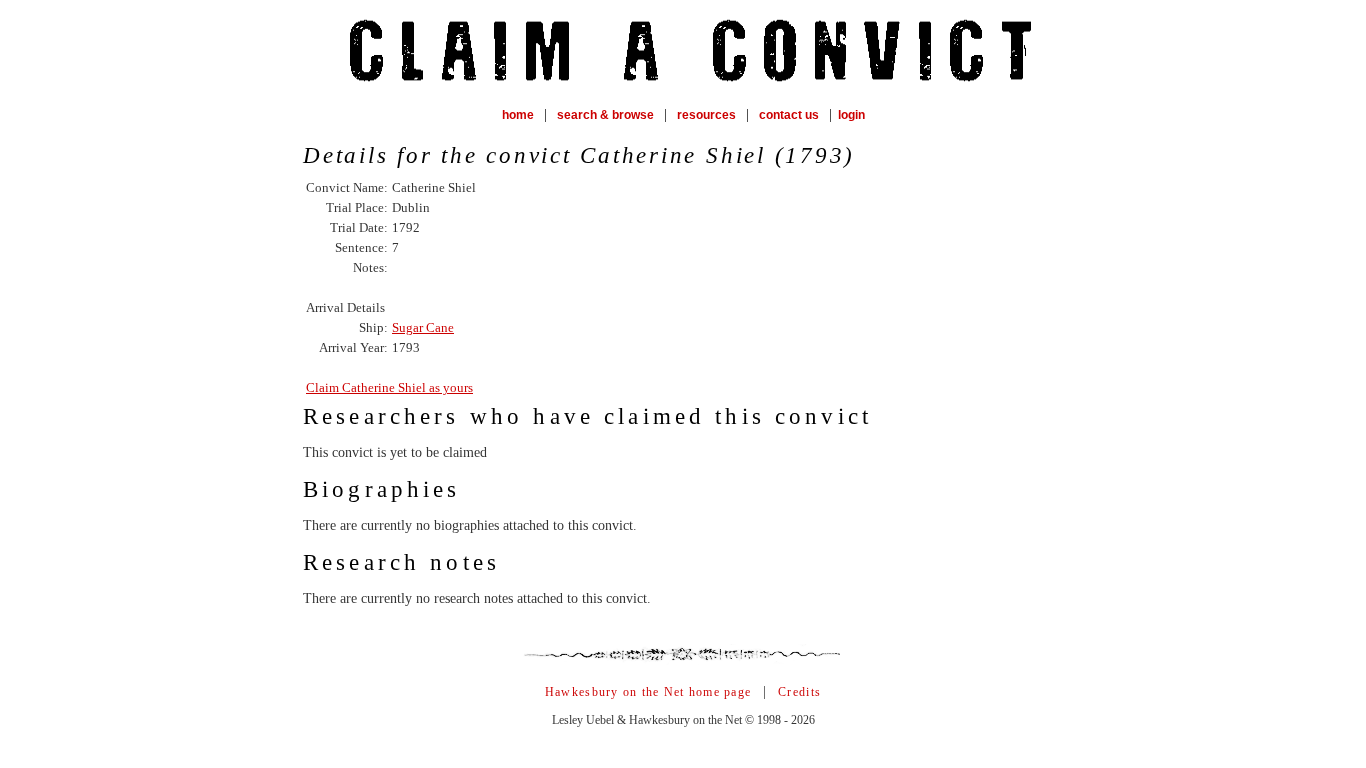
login (851, 115)
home (518, 115)
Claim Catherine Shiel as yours (389, 387)
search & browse (605, 115)
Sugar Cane (423, 327)
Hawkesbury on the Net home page (648, 692)
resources (706, 115)
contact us (789, 115)
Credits (799, 692)
